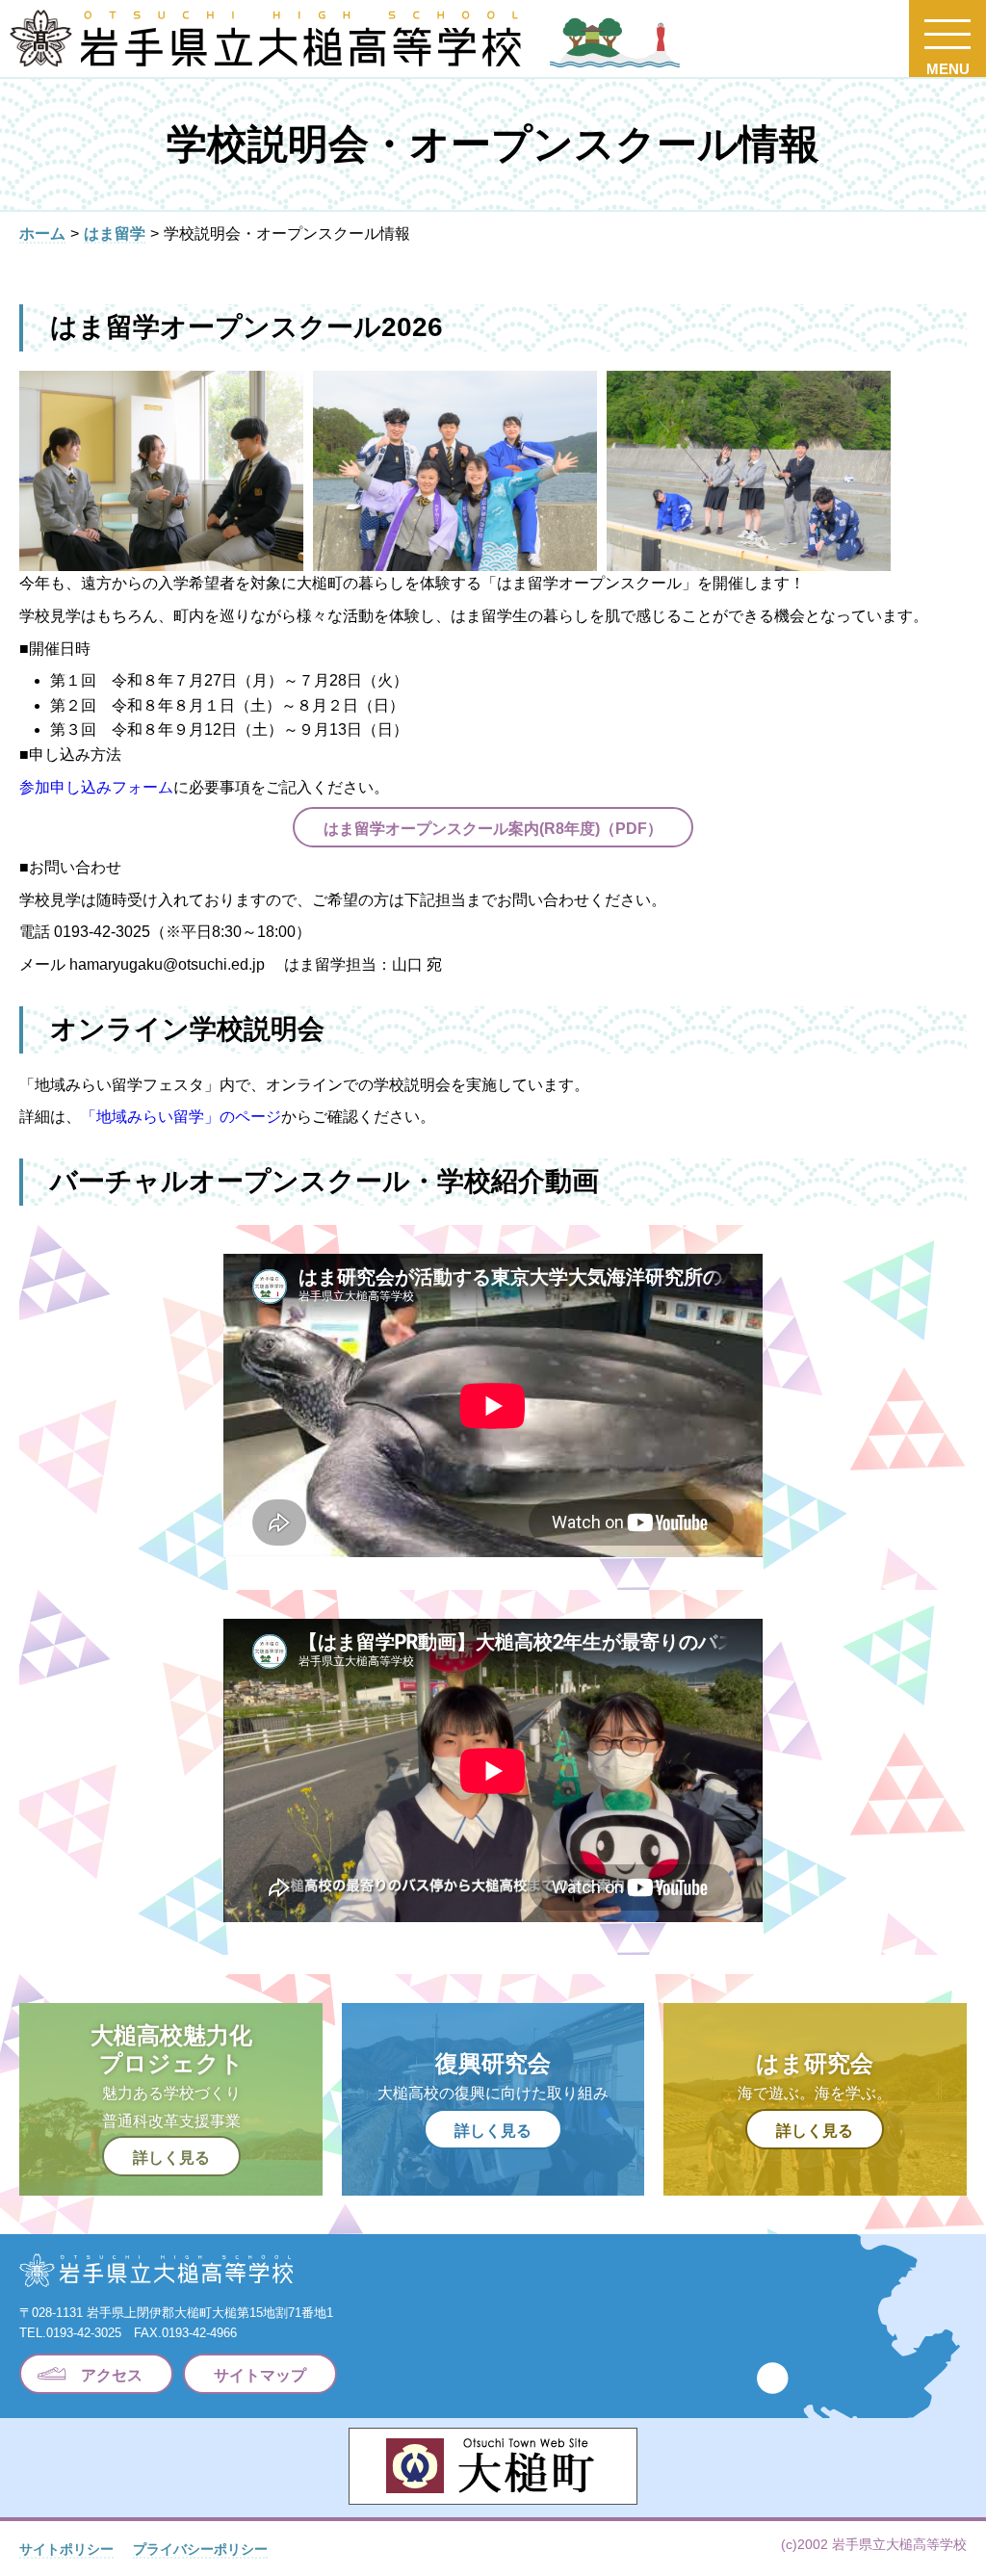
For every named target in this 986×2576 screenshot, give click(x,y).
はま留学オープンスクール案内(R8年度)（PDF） (493, 829)
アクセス (112, 2375)
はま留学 (115, 234)
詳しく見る (171, 2158)
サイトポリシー (66, 2549)
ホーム (42, 234)
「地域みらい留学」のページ (181, 1117)
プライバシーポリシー (200, 2549)
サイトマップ (260, 2375)
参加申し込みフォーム (96, 787)
